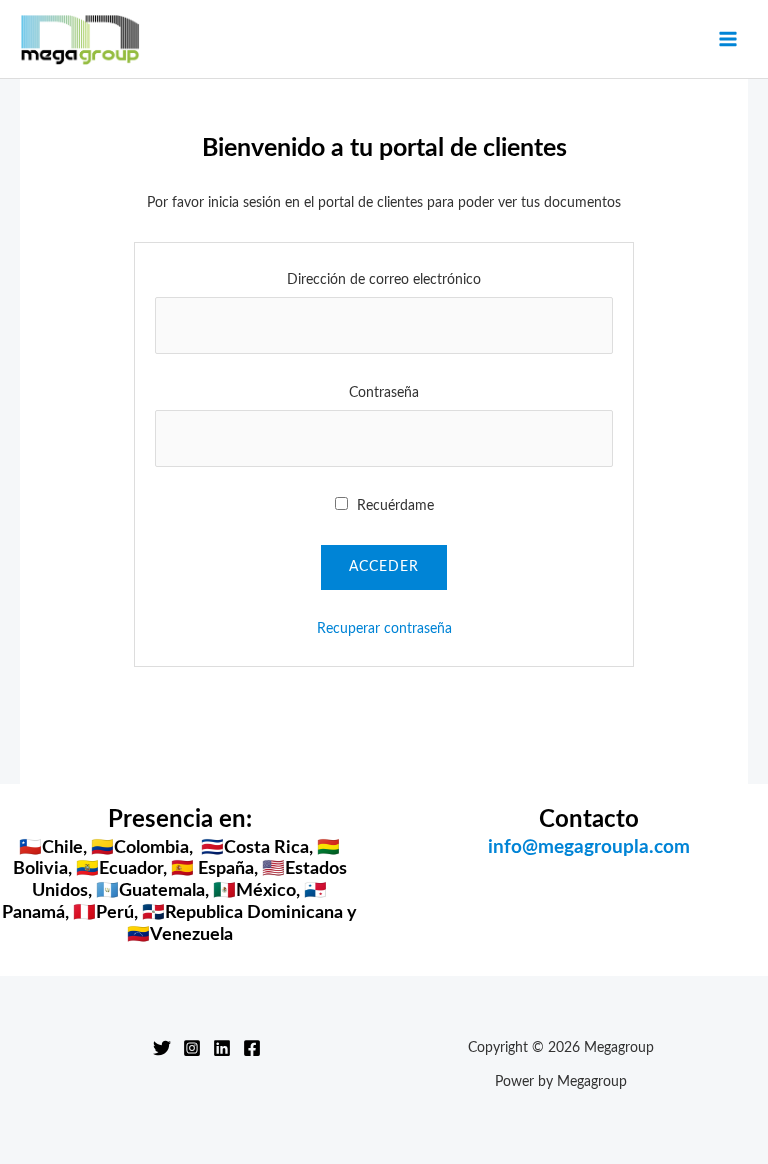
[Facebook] (252, 1048)
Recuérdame (393, 506)
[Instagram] (192, 1048)
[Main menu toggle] (728, 39)
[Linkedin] (222, 1048)
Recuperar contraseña (384, 629)
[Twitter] (162, 1048)
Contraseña (384, 393)
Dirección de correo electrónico (384, 280)
